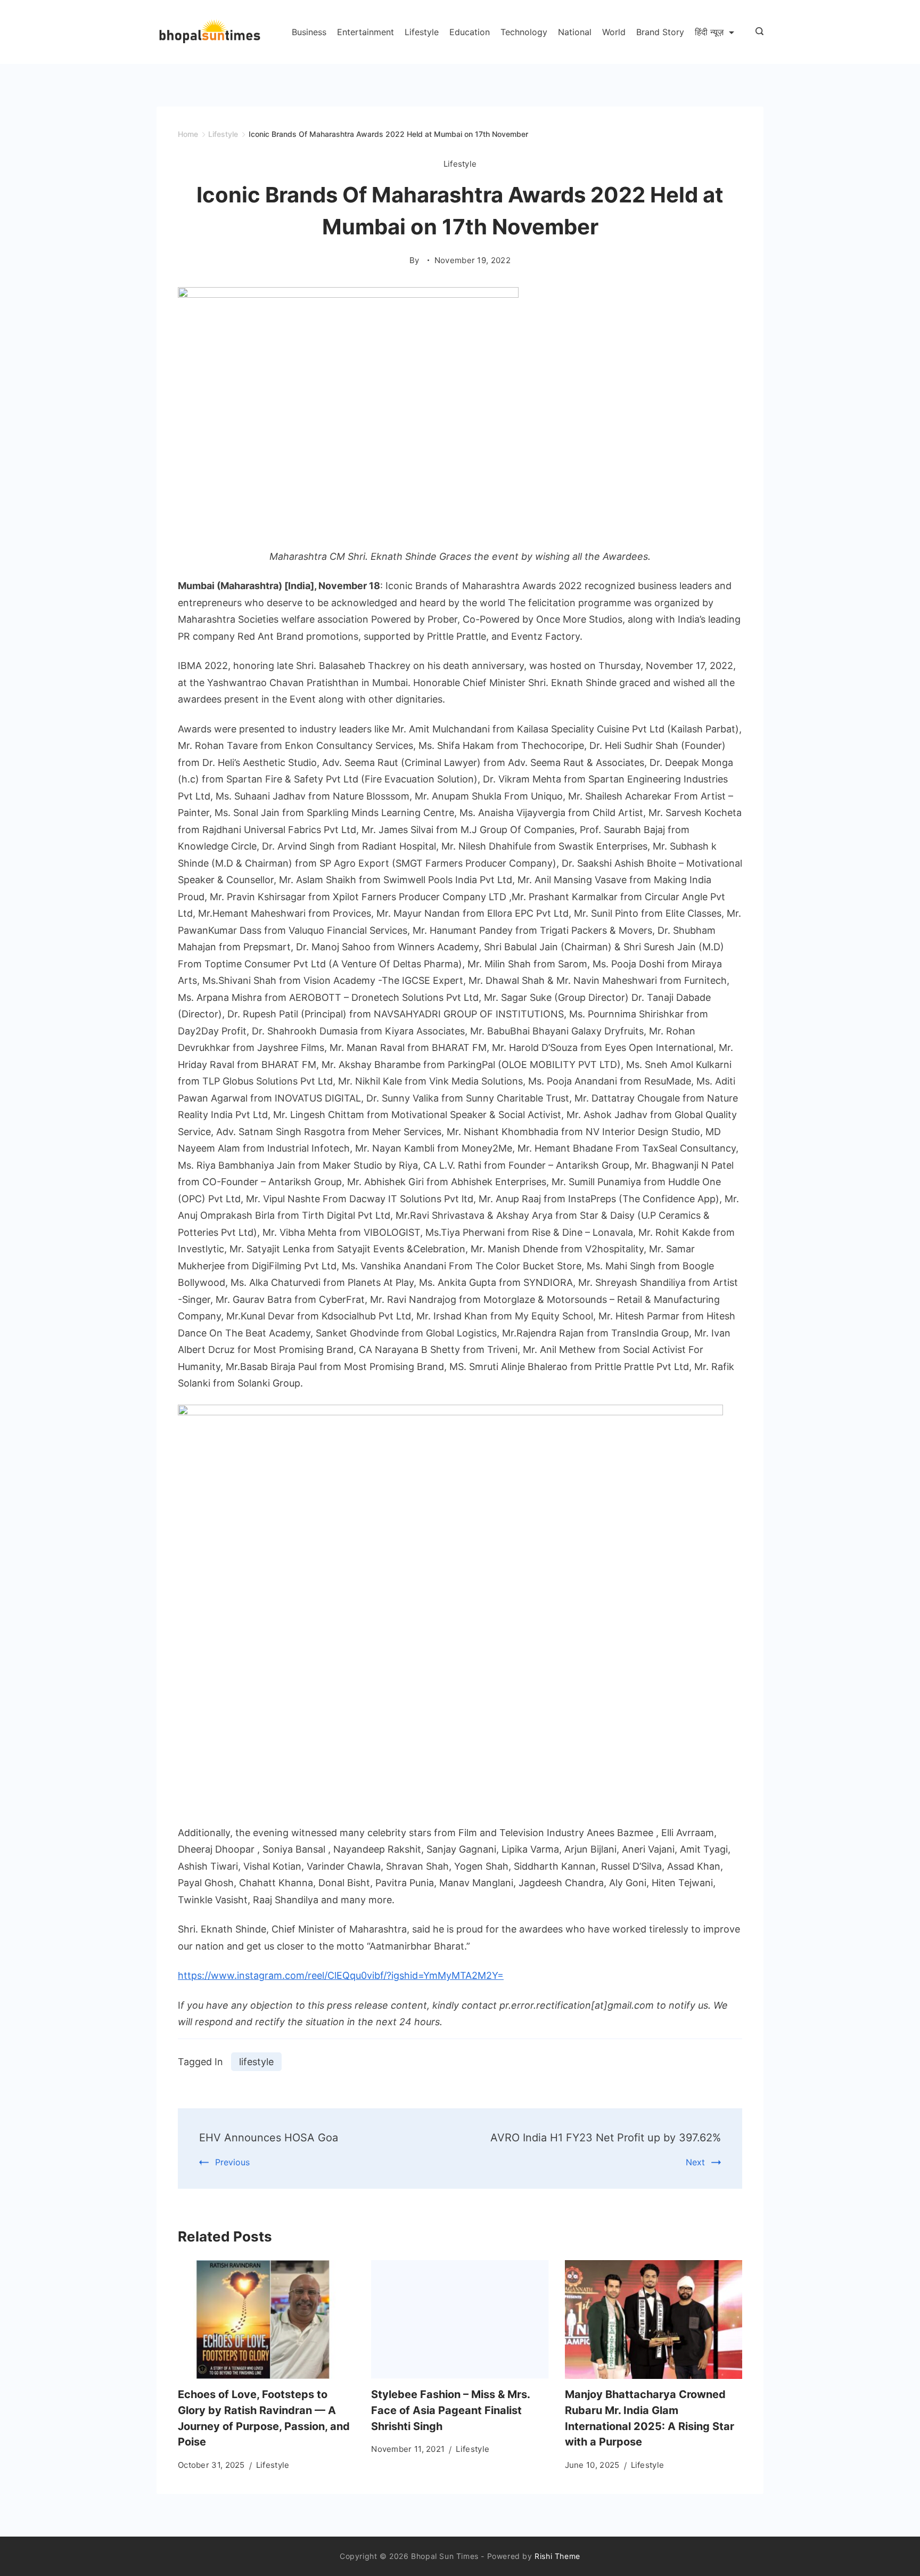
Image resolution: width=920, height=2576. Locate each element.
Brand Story (660, 32)
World (614, 32)
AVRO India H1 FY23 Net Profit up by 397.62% (606, 2138)
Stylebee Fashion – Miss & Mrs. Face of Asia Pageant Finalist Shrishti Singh (450, 2410)
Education (470, 32)
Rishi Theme (557, 2556)
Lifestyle (422, 32)
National (575, 32)
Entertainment (365, 32)
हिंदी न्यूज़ (709, 32)
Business (309, 32)
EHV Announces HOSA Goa (269, 2138)
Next (695, 2162)
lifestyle (256, 2062)
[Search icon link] (757, 32)
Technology (524, 32)
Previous (232, 2162)
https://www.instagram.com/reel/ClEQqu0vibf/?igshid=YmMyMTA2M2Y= (341, 1975)
